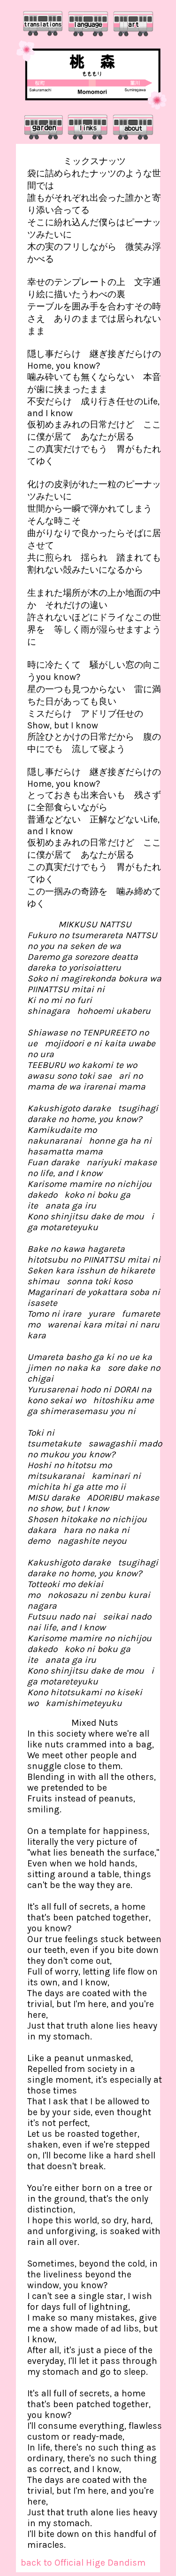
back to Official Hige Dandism (83, 2563)
